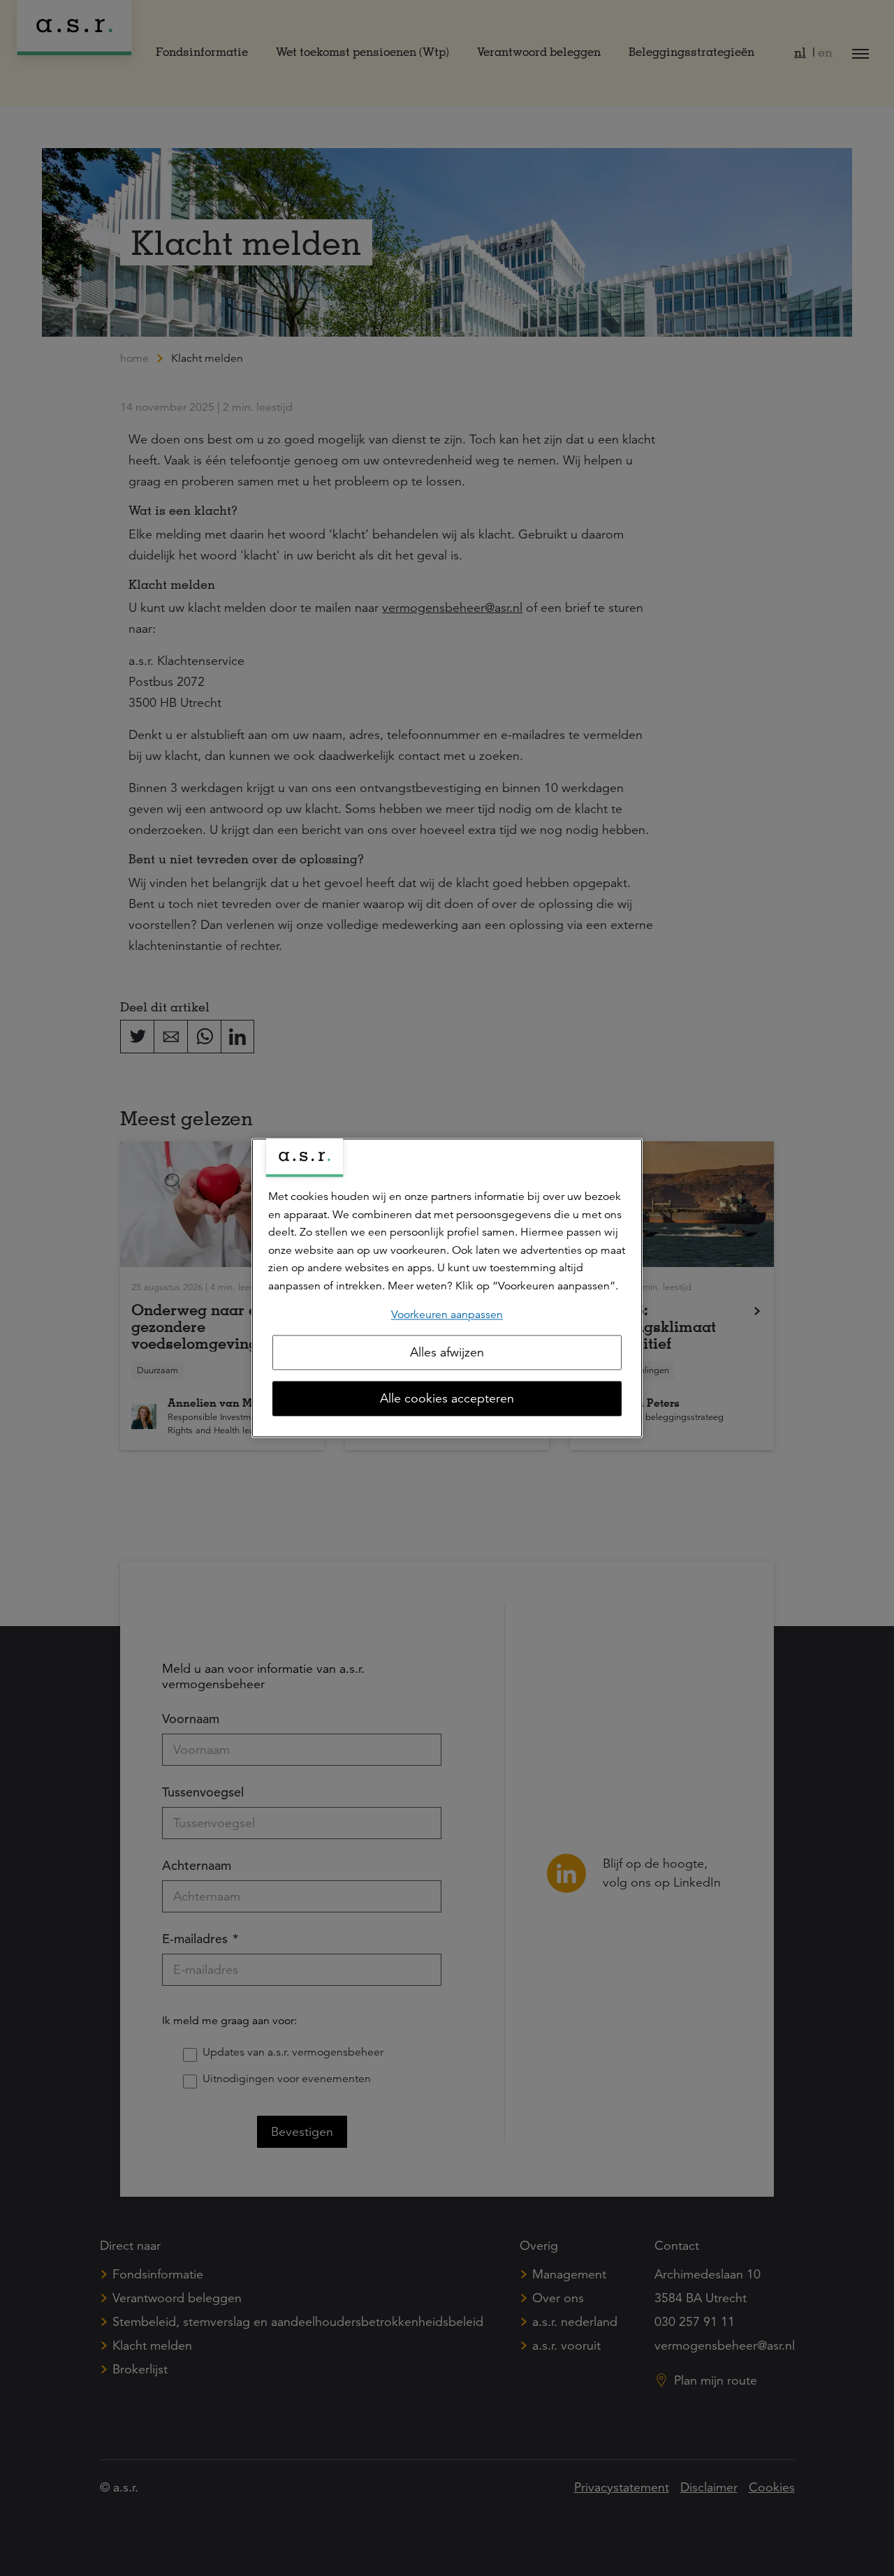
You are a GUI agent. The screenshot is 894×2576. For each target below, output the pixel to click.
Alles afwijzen (447, 1353)
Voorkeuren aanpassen (447, 1315)
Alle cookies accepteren (447, 1399)
